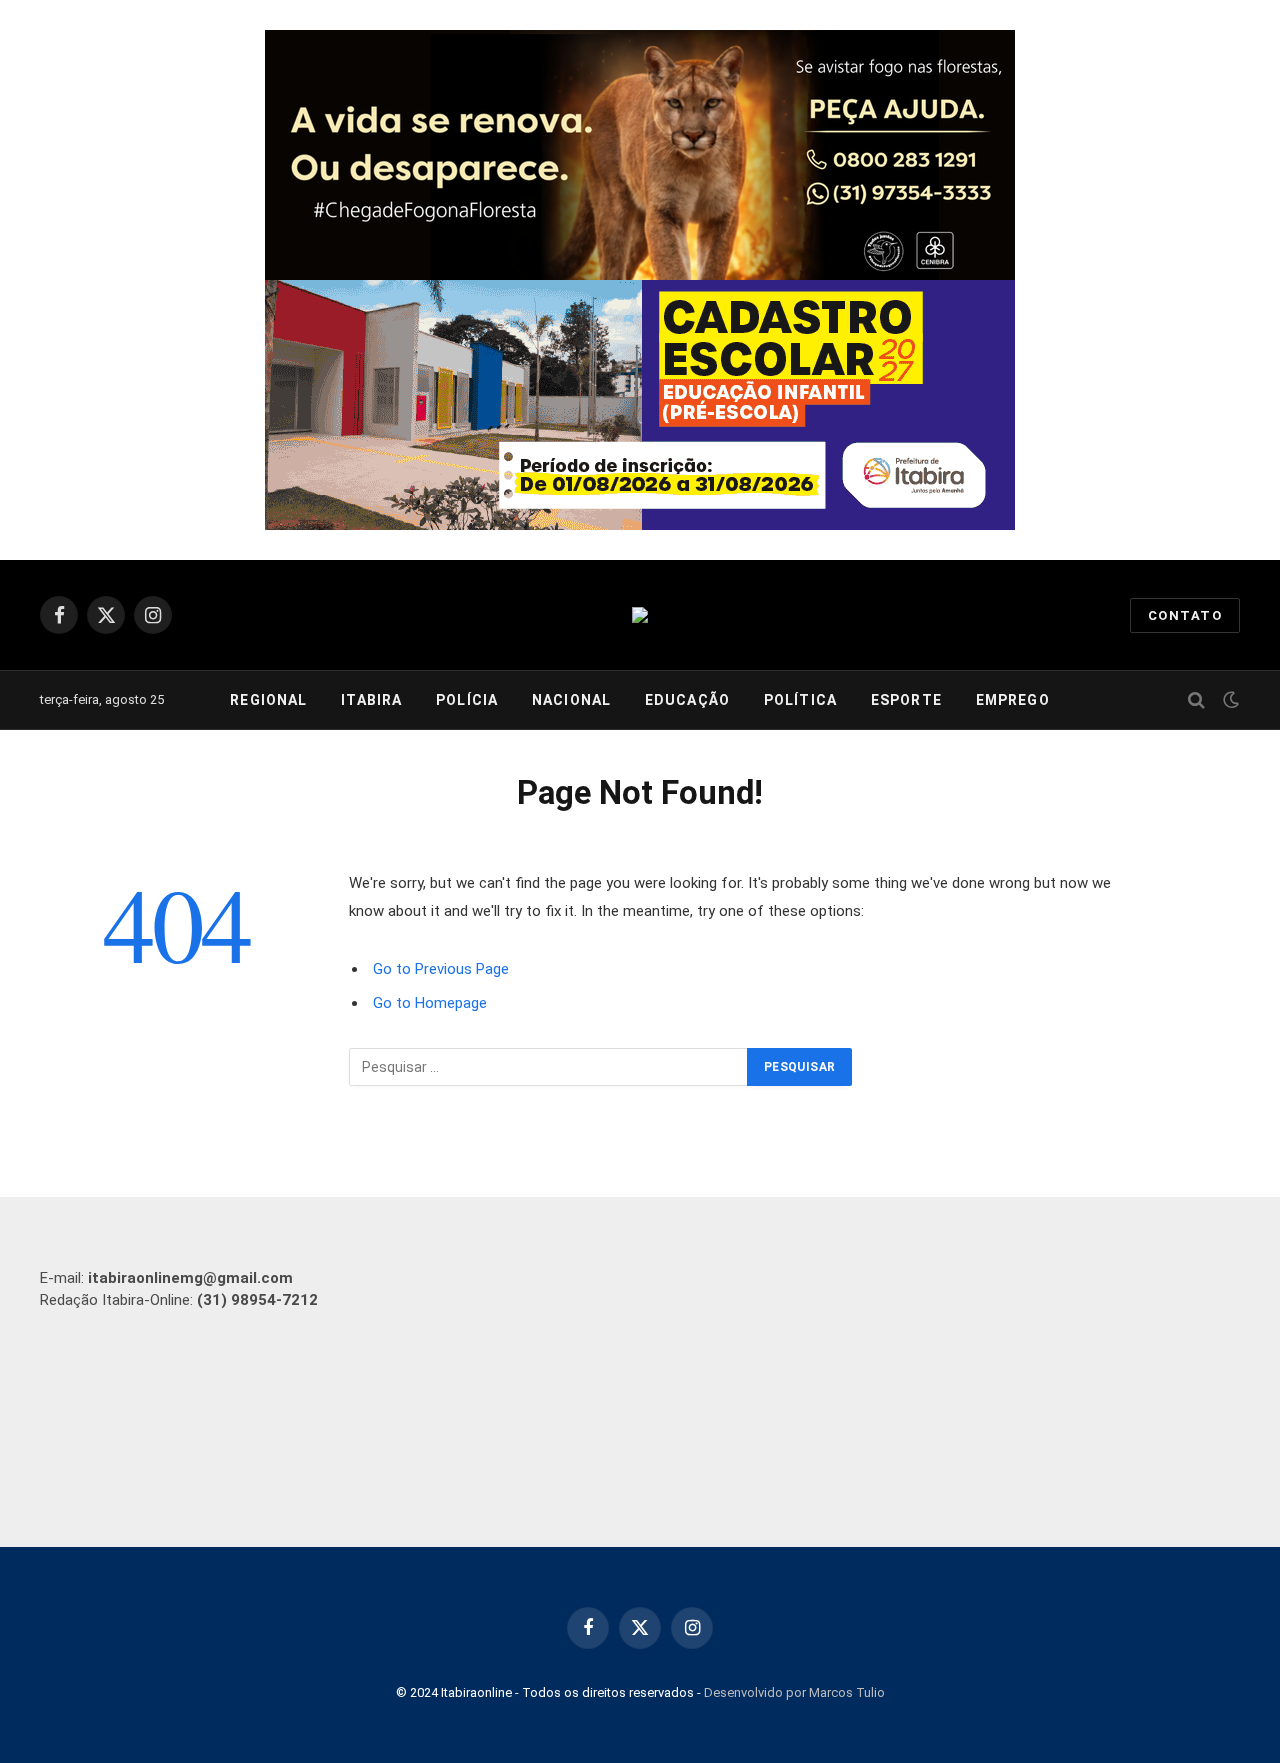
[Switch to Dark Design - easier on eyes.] (1229, 700)
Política (800, 700)
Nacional (571, 700)
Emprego (1013, 700)
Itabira (371, 700)
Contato (1185, 615)
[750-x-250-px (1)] (640, 405)
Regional (268, 700)
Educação (687, 700)
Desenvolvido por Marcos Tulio (794, 1692)
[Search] (1196, 700)
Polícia (467, 700)
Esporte (906, 700)
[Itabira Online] (640, 615)
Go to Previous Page (441, 969)
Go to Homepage (430, 1003)
